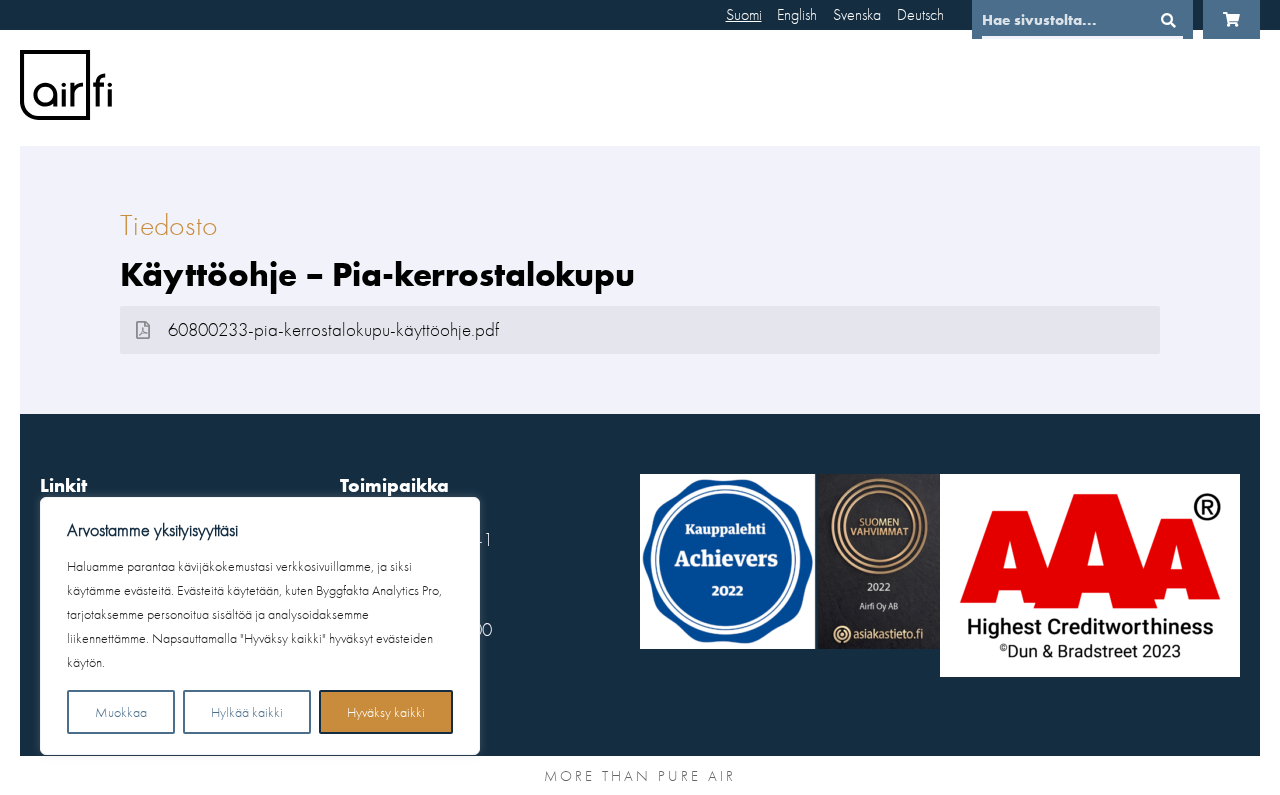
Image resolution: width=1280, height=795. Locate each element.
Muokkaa (121, 712)
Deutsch (920, 14)
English (797, 14)
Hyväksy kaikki (386, 712)
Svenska (857, 14)
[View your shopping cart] (1231, 19)
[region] (260, 626)
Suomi (744, 14)
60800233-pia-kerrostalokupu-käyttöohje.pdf (333, 330)
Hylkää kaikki (247, 712)
